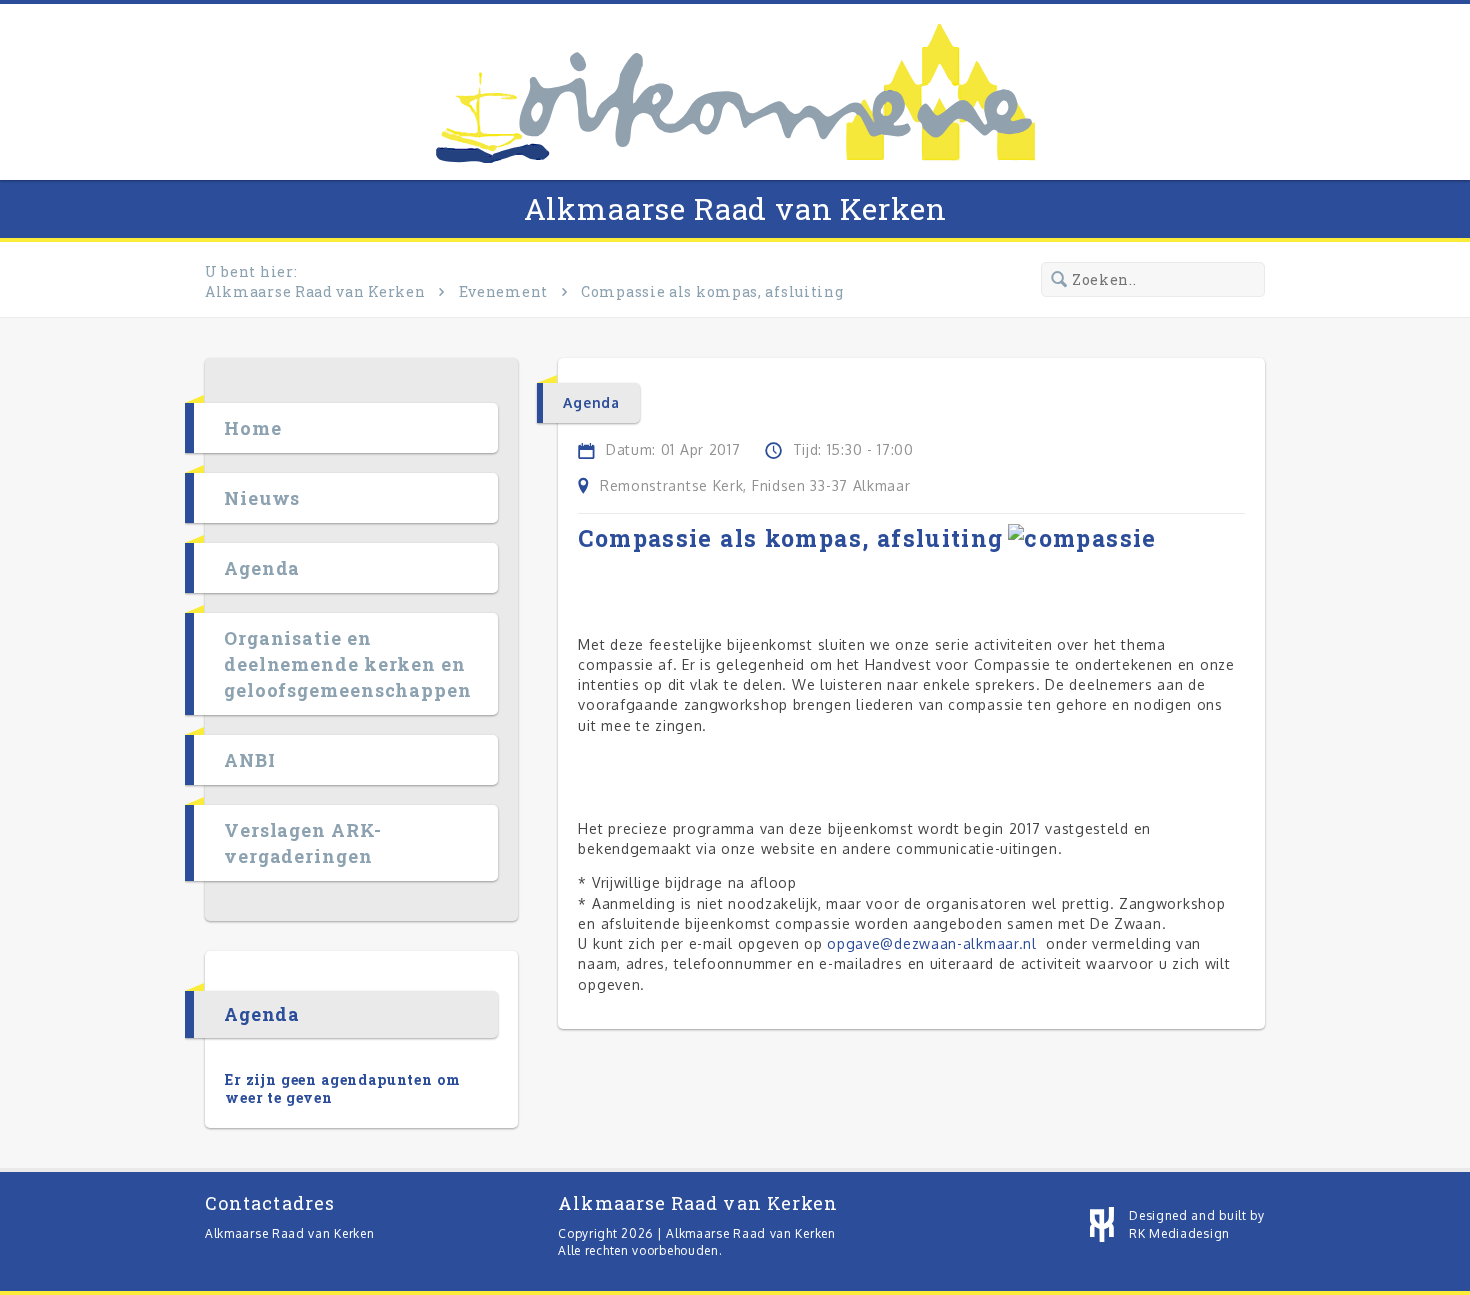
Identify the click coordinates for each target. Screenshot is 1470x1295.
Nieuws (262, 498)
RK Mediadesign (1179, 1233)
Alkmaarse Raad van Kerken (735, 208)
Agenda (262, 568)
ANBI (250, 760)
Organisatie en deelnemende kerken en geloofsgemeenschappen (348, 664)
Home (253, 428)
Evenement (503, 291)
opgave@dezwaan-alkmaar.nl (932, 943)
